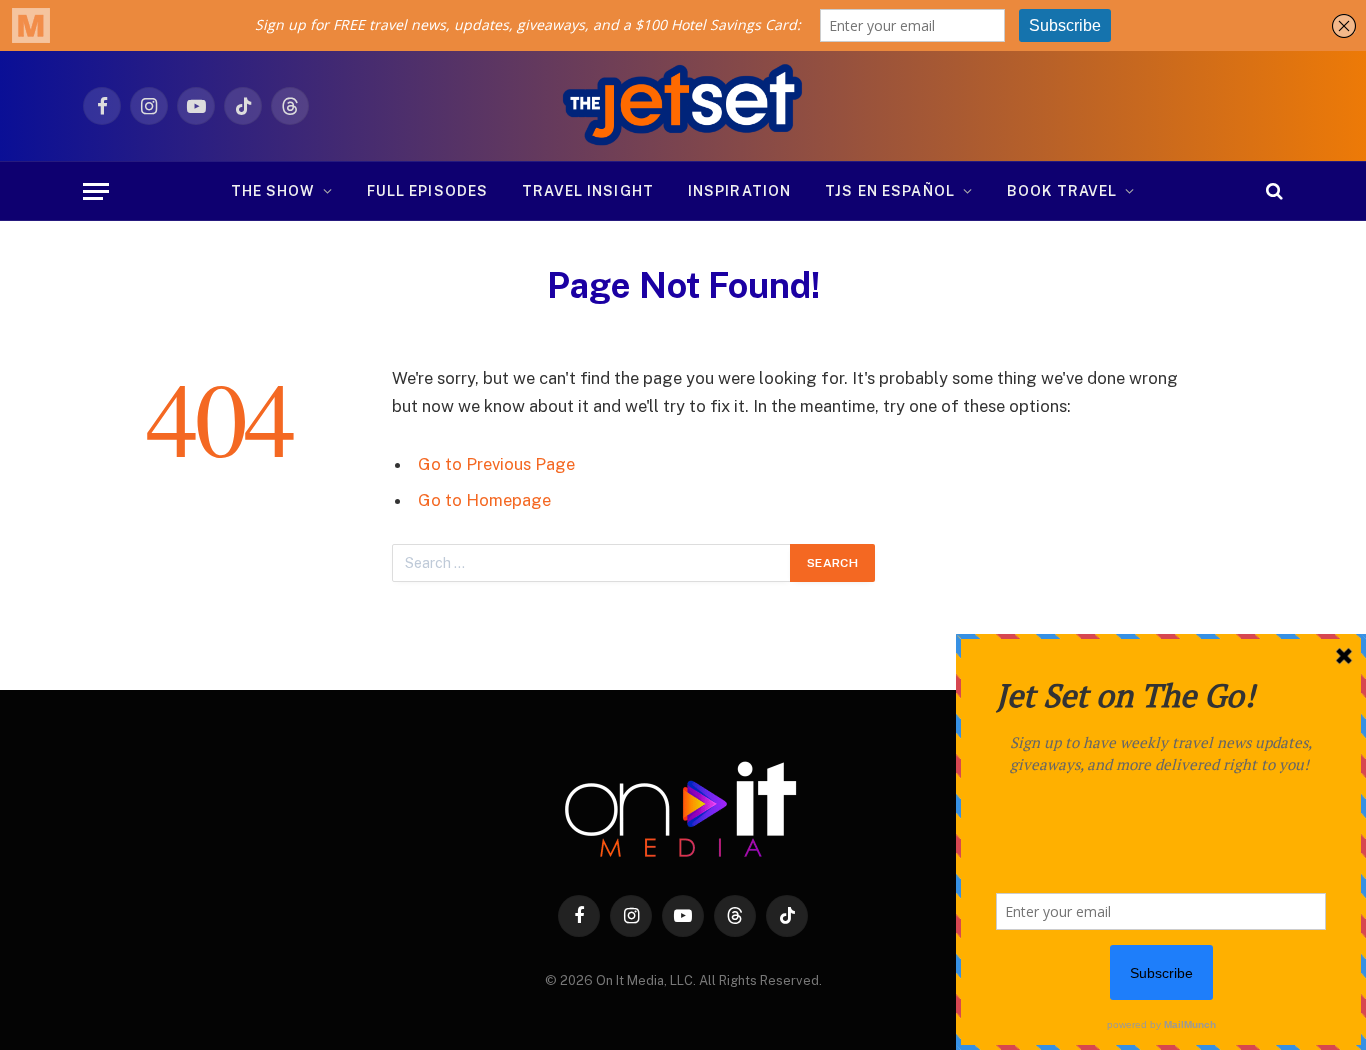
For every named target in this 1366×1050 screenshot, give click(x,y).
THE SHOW (273, 191)
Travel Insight (588, 191)
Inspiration (739, 191)
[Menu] (96, 191)
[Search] (1272, 191)
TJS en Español (890, 191)
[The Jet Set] (683, 106)
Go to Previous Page (496, 464)
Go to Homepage (484, 500)
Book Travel (1062, 191)
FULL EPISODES (428, 191)
